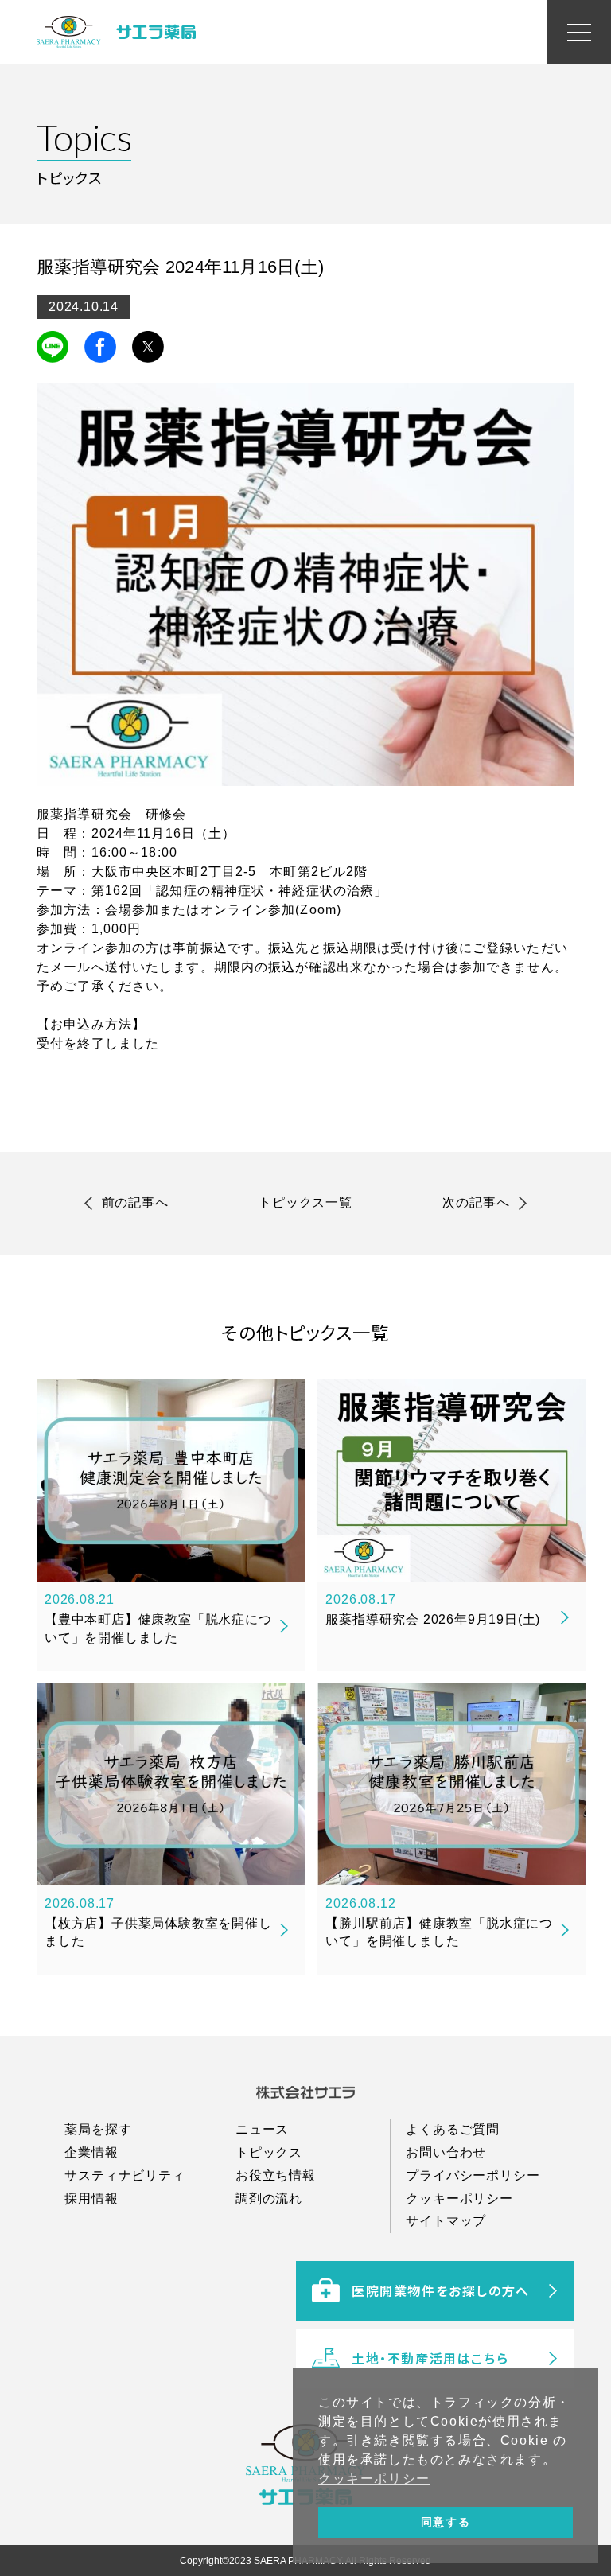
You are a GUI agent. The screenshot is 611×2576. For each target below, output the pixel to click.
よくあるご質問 (453, 2129)
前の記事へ (135, 1202)
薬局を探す (98, 2129)
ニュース (262, 2129)
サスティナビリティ (125, 2175)
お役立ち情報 (276, 2175)
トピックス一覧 (305, 1202)
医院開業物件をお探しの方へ (441, 2290)
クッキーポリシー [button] (374, 2479)
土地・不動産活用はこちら (430, 2358)
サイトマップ (446, 2221)
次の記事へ (476, 1202)
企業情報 (91, 2152)
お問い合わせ (446, 2152)
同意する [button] (446, 2522)
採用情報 (91, 2199)
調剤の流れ (269, 2199)
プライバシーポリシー (473, 2175)
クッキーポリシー (459, 2199)
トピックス (269, 2152)
